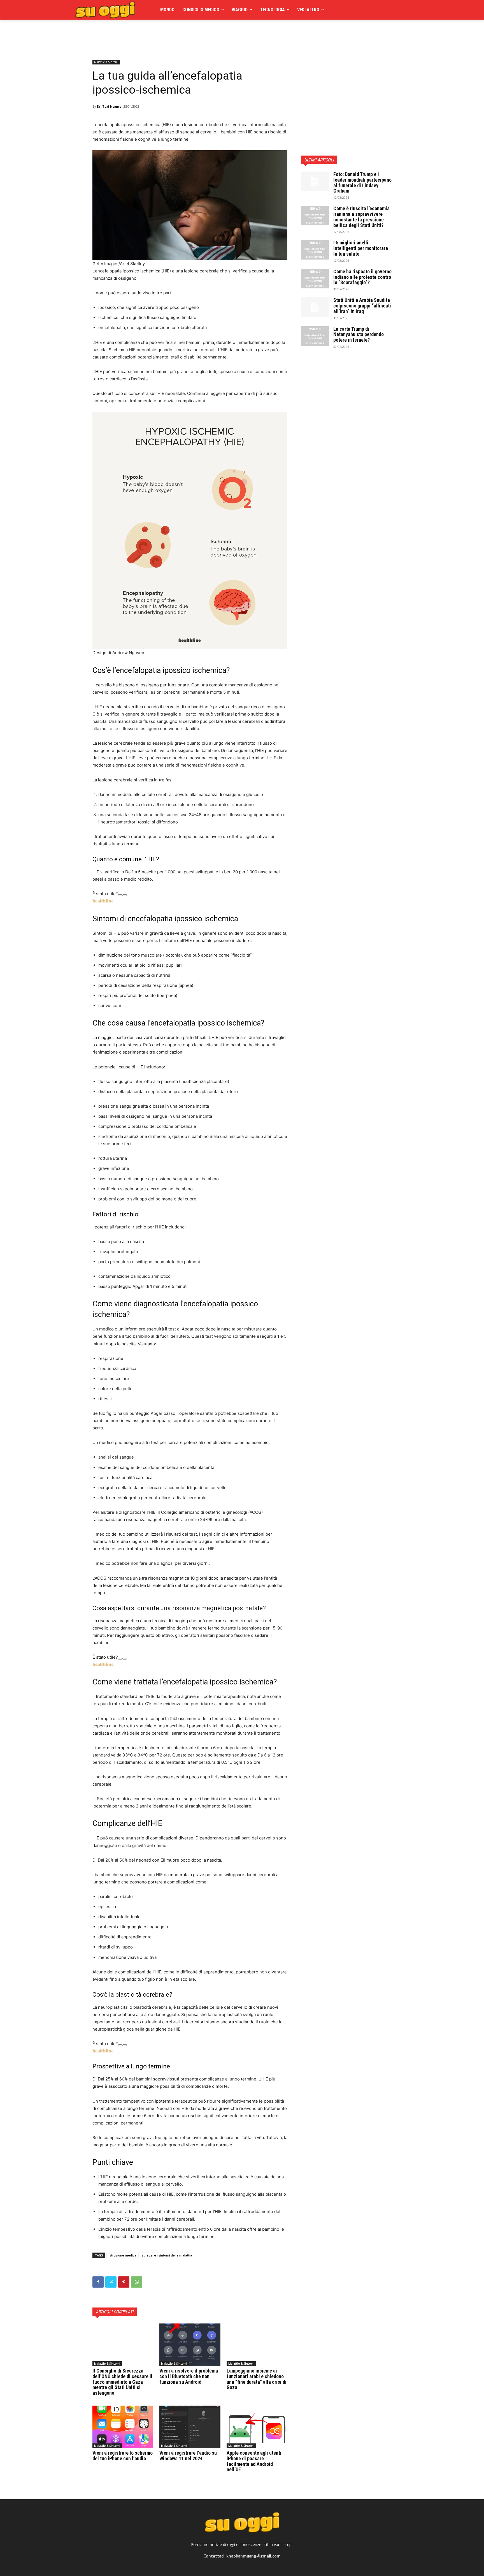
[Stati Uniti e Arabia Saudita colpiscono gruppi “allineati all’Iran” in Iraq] (315, 307)
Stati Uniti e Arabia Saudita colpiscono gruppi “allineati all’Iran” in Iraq (362, 306)
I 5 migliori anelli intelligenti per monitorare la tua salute (361, 248)
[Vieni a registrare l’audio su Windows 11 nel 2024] (190, 2427)
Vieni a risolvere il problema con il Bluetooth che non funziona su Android (189, 2376)
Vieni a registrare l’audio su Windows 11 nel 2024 (188, 2456)
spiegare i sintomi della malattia (167, 2255)
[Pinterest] (124, 2282)
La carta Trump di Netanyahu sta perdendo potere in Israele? (359, 335)
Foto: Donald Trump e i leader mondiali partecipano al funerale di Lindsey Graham (362, 182)
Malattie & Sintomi (106, 62)
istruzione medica (123, 2255)
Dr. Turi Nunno (109, 106)
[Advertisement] (194, 32)
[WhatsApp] (137, 2282)
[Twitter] (111, 2282)
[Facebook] (98, 2282)
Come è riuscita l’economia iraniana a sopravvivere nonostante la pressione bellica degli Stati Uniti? (361, 217)
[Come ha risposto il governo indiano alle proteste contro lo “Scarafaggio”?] (315, 279)
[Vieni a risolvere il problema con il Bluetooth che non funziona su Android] (190, 2345)
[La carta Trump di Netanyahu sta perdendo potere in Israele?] (315, 336)
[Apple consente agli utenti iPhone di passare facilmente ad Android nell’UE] (257, 2427)
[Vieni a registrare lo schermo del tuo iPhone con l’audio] (123, 2427)
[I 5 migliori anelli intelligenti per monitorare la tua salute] (315, 250)
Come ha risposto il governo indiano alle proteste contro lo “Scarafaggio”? (362, 277)
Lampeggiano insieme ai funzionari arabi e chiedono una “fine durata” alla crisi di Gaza (257, 2379)
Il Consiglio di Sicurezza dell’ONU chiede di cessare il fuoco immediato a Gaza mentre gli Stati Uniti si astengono (122, 2382)
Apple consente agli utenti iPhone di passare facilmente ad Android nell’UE (254, 2461)
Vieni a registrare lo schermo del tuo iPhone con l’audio (123, 2456)
